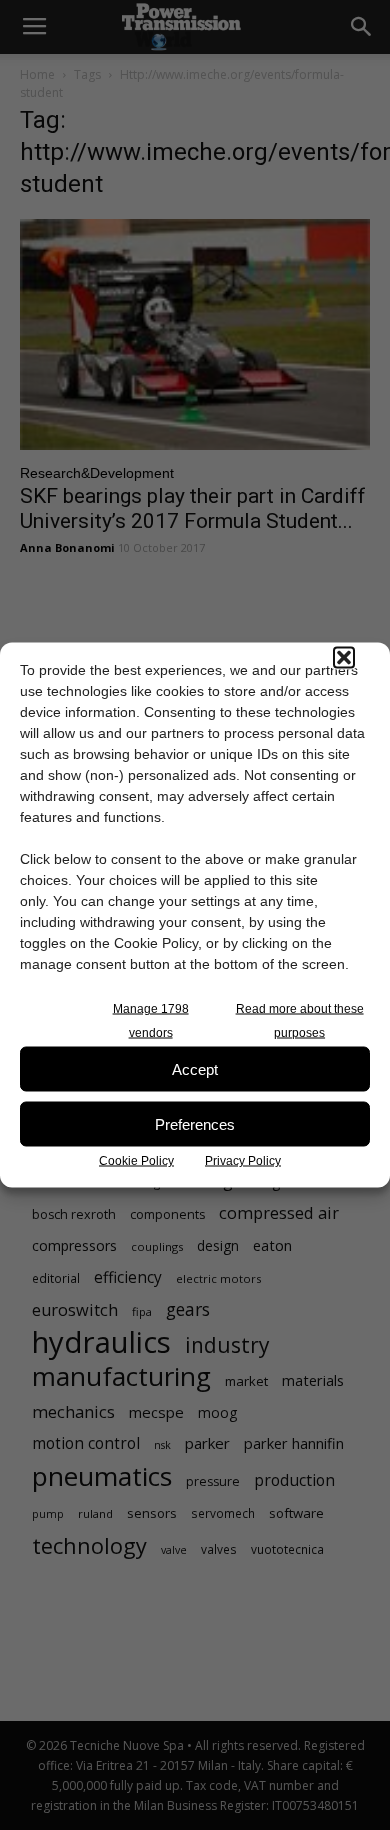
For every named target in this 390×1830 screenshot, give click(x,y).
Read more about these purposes (300, 1021)
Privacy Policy (243, 1161)
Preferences (195, 1123)
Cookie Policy (136, 1161)
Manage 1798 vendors (151, 1021)
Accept (195, 1068)
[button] (344, 658)
